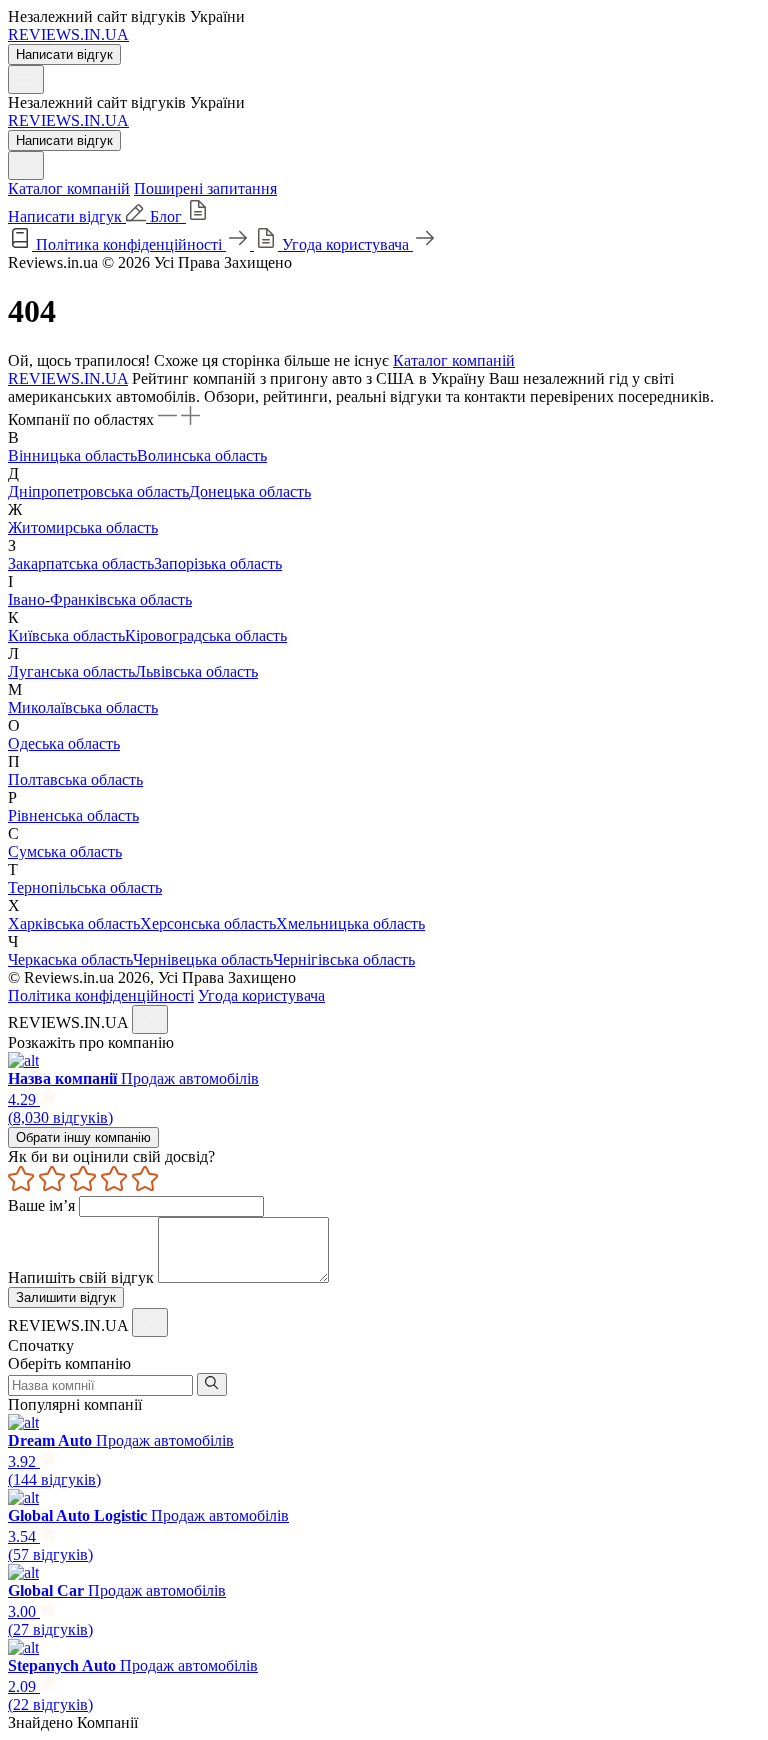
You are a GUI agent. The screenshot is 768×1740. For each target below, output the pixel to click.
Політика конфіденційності (101, 995)
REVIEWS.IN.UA (68, 34)
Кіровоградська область (206, 635)
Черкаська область (70, 959)
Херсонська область (208, 923)
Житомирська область (83, 527)
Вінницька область (72, 455)
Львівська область (196, 671)
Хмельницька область (350, 923)
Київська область (66, 635)
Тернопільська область (85, 887)
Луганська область (71, 671)
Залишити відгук (66, 1297)
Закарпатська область (81, 563)
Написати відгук (64, 54)
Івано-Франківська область (100, 599)
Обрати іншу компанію (83, 1137)
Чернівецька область (203, 959)
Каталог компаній (69, 188)
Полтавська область (75, 779)
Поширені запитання (205, 188)
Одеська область (64, 743)
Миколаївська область (83, 707)
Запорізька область (218, 563)
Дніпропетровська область (98, 491)
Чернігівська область (344, 959)
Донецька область (250, 491)
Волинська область (202, 455)
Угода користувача (261, 995)
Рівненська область (73, 815)
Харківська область (74, 923)
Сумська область (65, 851)
